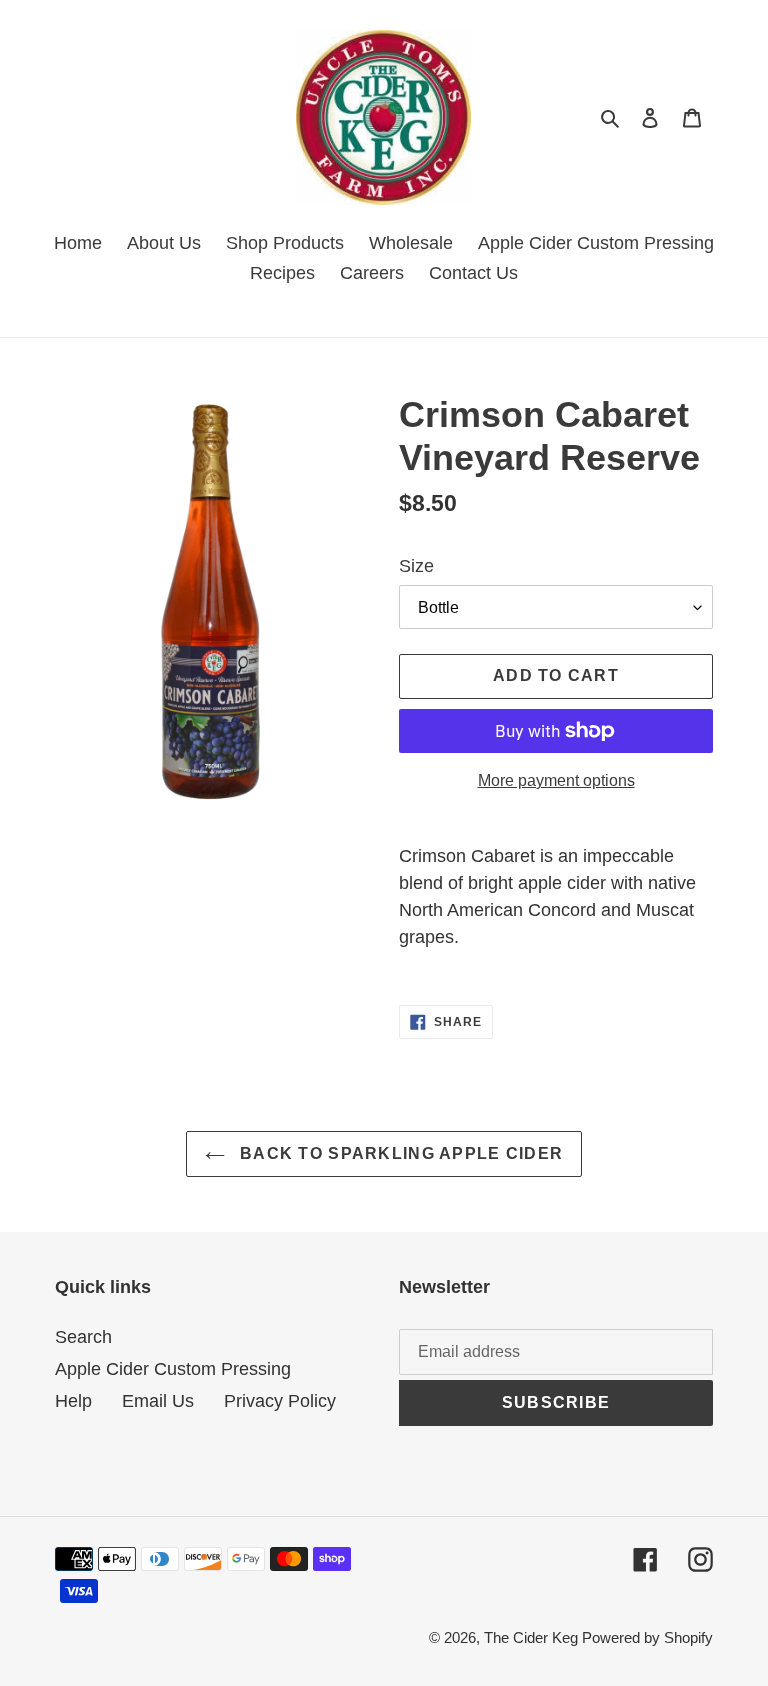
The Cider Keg (533, 1637)
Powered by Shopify (647, 1637)
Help (73, 1401)
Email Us (158, 1401)
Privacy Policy (280, 1401)
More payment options (556, 780)
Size (416, 566)
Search (83, 1337)
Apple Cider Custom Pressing (173, 1369)
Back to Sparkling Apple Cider (399, 1153)
